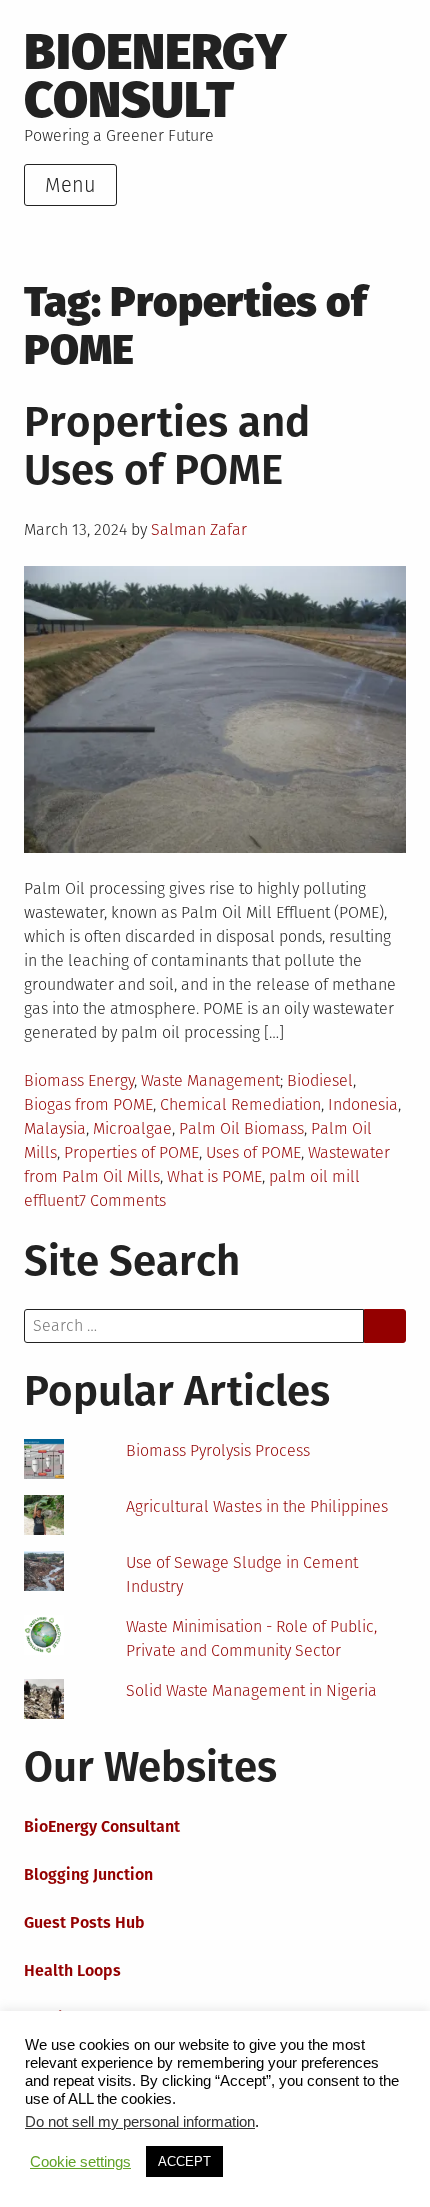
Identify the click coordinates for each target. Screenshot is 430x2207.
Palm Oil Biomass (241, 1128)
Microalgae (132, 1128)
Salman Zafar (199, 529)
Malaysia (55, 1128)
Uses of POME (253, 1152)
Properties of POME (131, 1152)
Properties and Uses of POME (167, 446)
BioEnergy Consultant (102, 1826)
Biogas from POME (88, 1104)
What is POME (214, 1176)
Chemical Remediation (240, 1104)
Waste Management (210, 1080)
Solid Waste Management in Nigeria (251, 1690)
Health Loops (72, 1970)
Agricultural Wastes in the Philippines (257, 1506)
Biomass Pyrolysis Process (218, 1450)
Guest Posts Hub (84, 1922)
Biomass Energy (79, 1080)
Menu (70, 185)
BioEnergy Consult (155, 75)
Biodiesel (320, 1080)
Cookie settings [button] (80, 2162)
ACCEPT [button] (184, 2161)
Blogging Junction (88, 1874)
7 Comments (122, 1200)
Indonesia (363, 1104)
